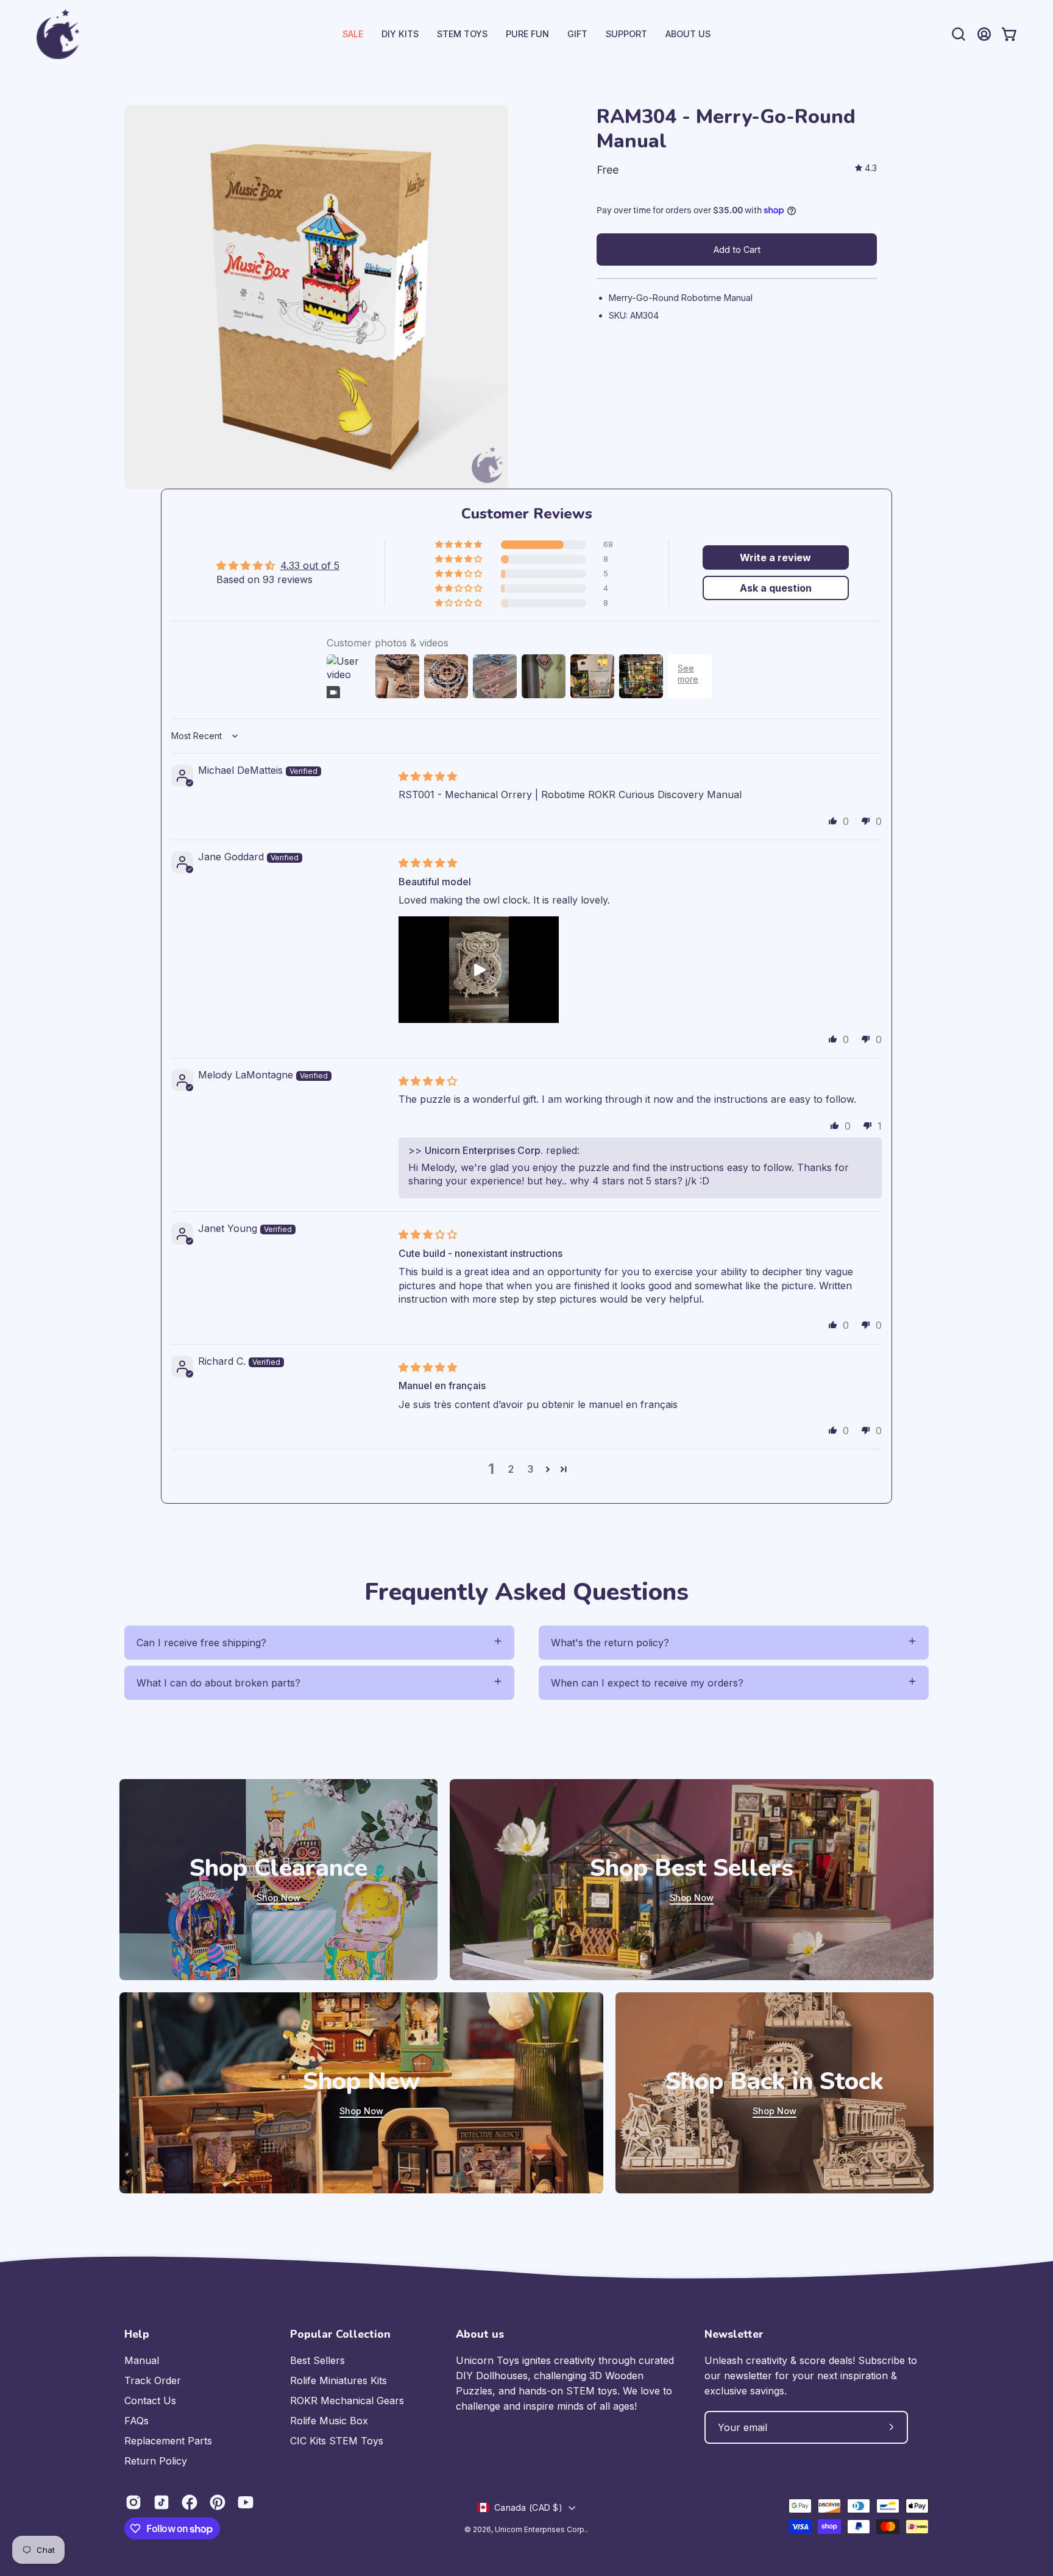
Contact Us (150, 2401)
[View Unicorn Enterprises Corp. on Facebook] (190, 2502)
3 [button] (530, 1469)
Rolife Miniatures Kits (339, 2380)
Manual (142, 2360)
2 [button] (511, 1469)
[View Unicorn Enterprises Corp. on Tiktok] (161, 2502)
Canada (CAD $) (528, 2507)
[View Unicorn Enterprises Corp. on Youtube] (246, 2502)
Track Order (153, 2380)
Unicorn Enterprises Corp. (541, 2529)
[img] (866, 168)
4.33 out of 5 (310, 565)
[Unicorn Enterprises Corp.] (58, 34)
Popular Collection (340, 2334)
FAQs (136, 2421)
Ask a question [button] (776, 588)
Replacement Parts (168, 2441)
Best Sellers (317, 2360)
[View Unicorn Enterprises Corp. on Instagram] (133, 2502)
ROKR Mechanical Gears (347, 2401)
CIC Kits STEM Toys (337, 2441)
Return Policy (156, 2461)
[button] (626, 34)
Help (137, 2334)
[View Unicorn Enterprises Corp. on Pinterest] (218, 2502)
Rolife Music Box (329, 2421)
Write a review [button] (775, 557)
